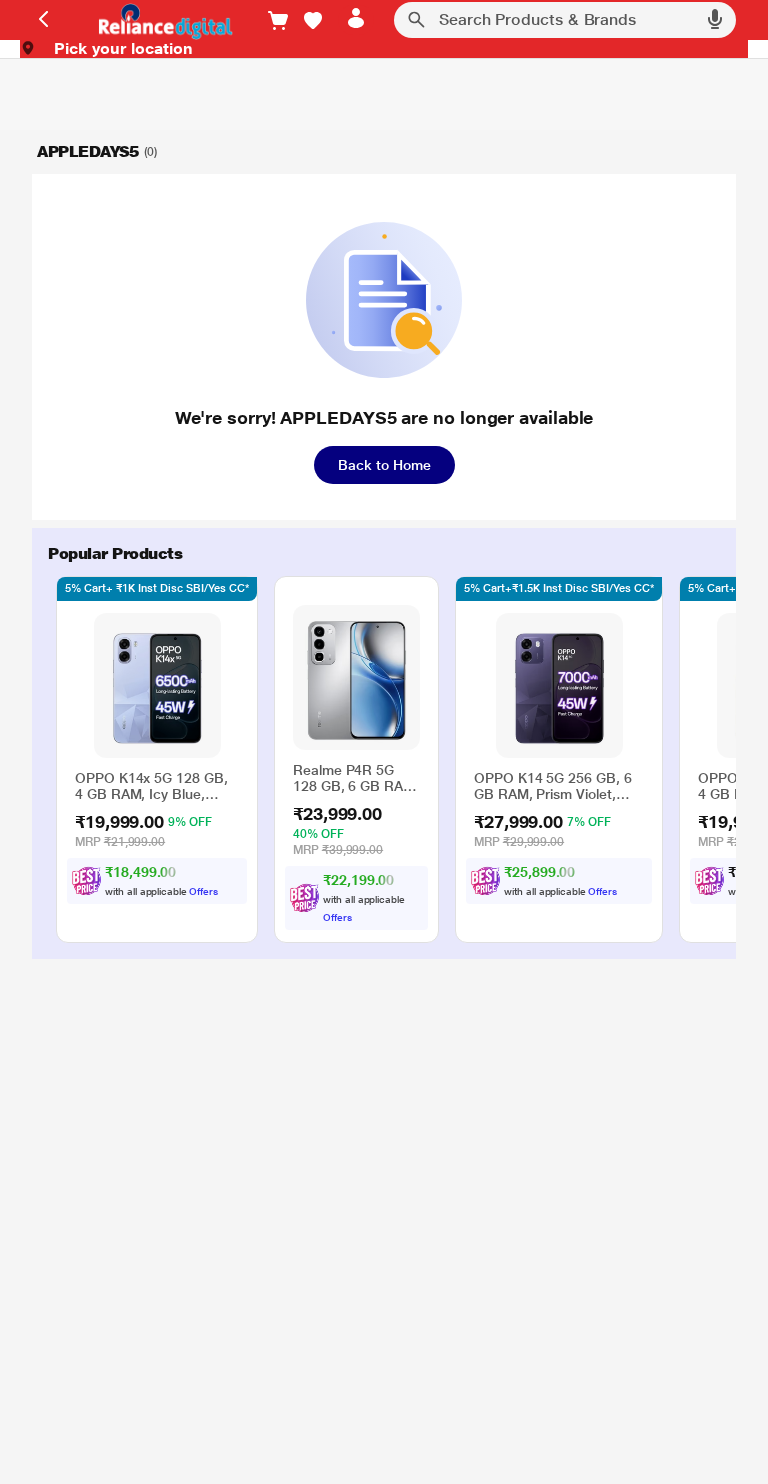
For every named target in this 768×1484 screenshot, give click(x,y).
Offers (203, 891)
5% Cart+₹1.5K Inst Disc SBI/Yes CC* (559, 588)
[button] (313, 20)
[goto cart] (278, 20)
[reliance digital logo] (160, 20)
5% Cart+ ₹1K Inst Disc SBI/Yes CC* (157, 588)
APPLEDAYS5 (88, 151)
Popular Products (115, 553)
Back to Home (384, 465)
